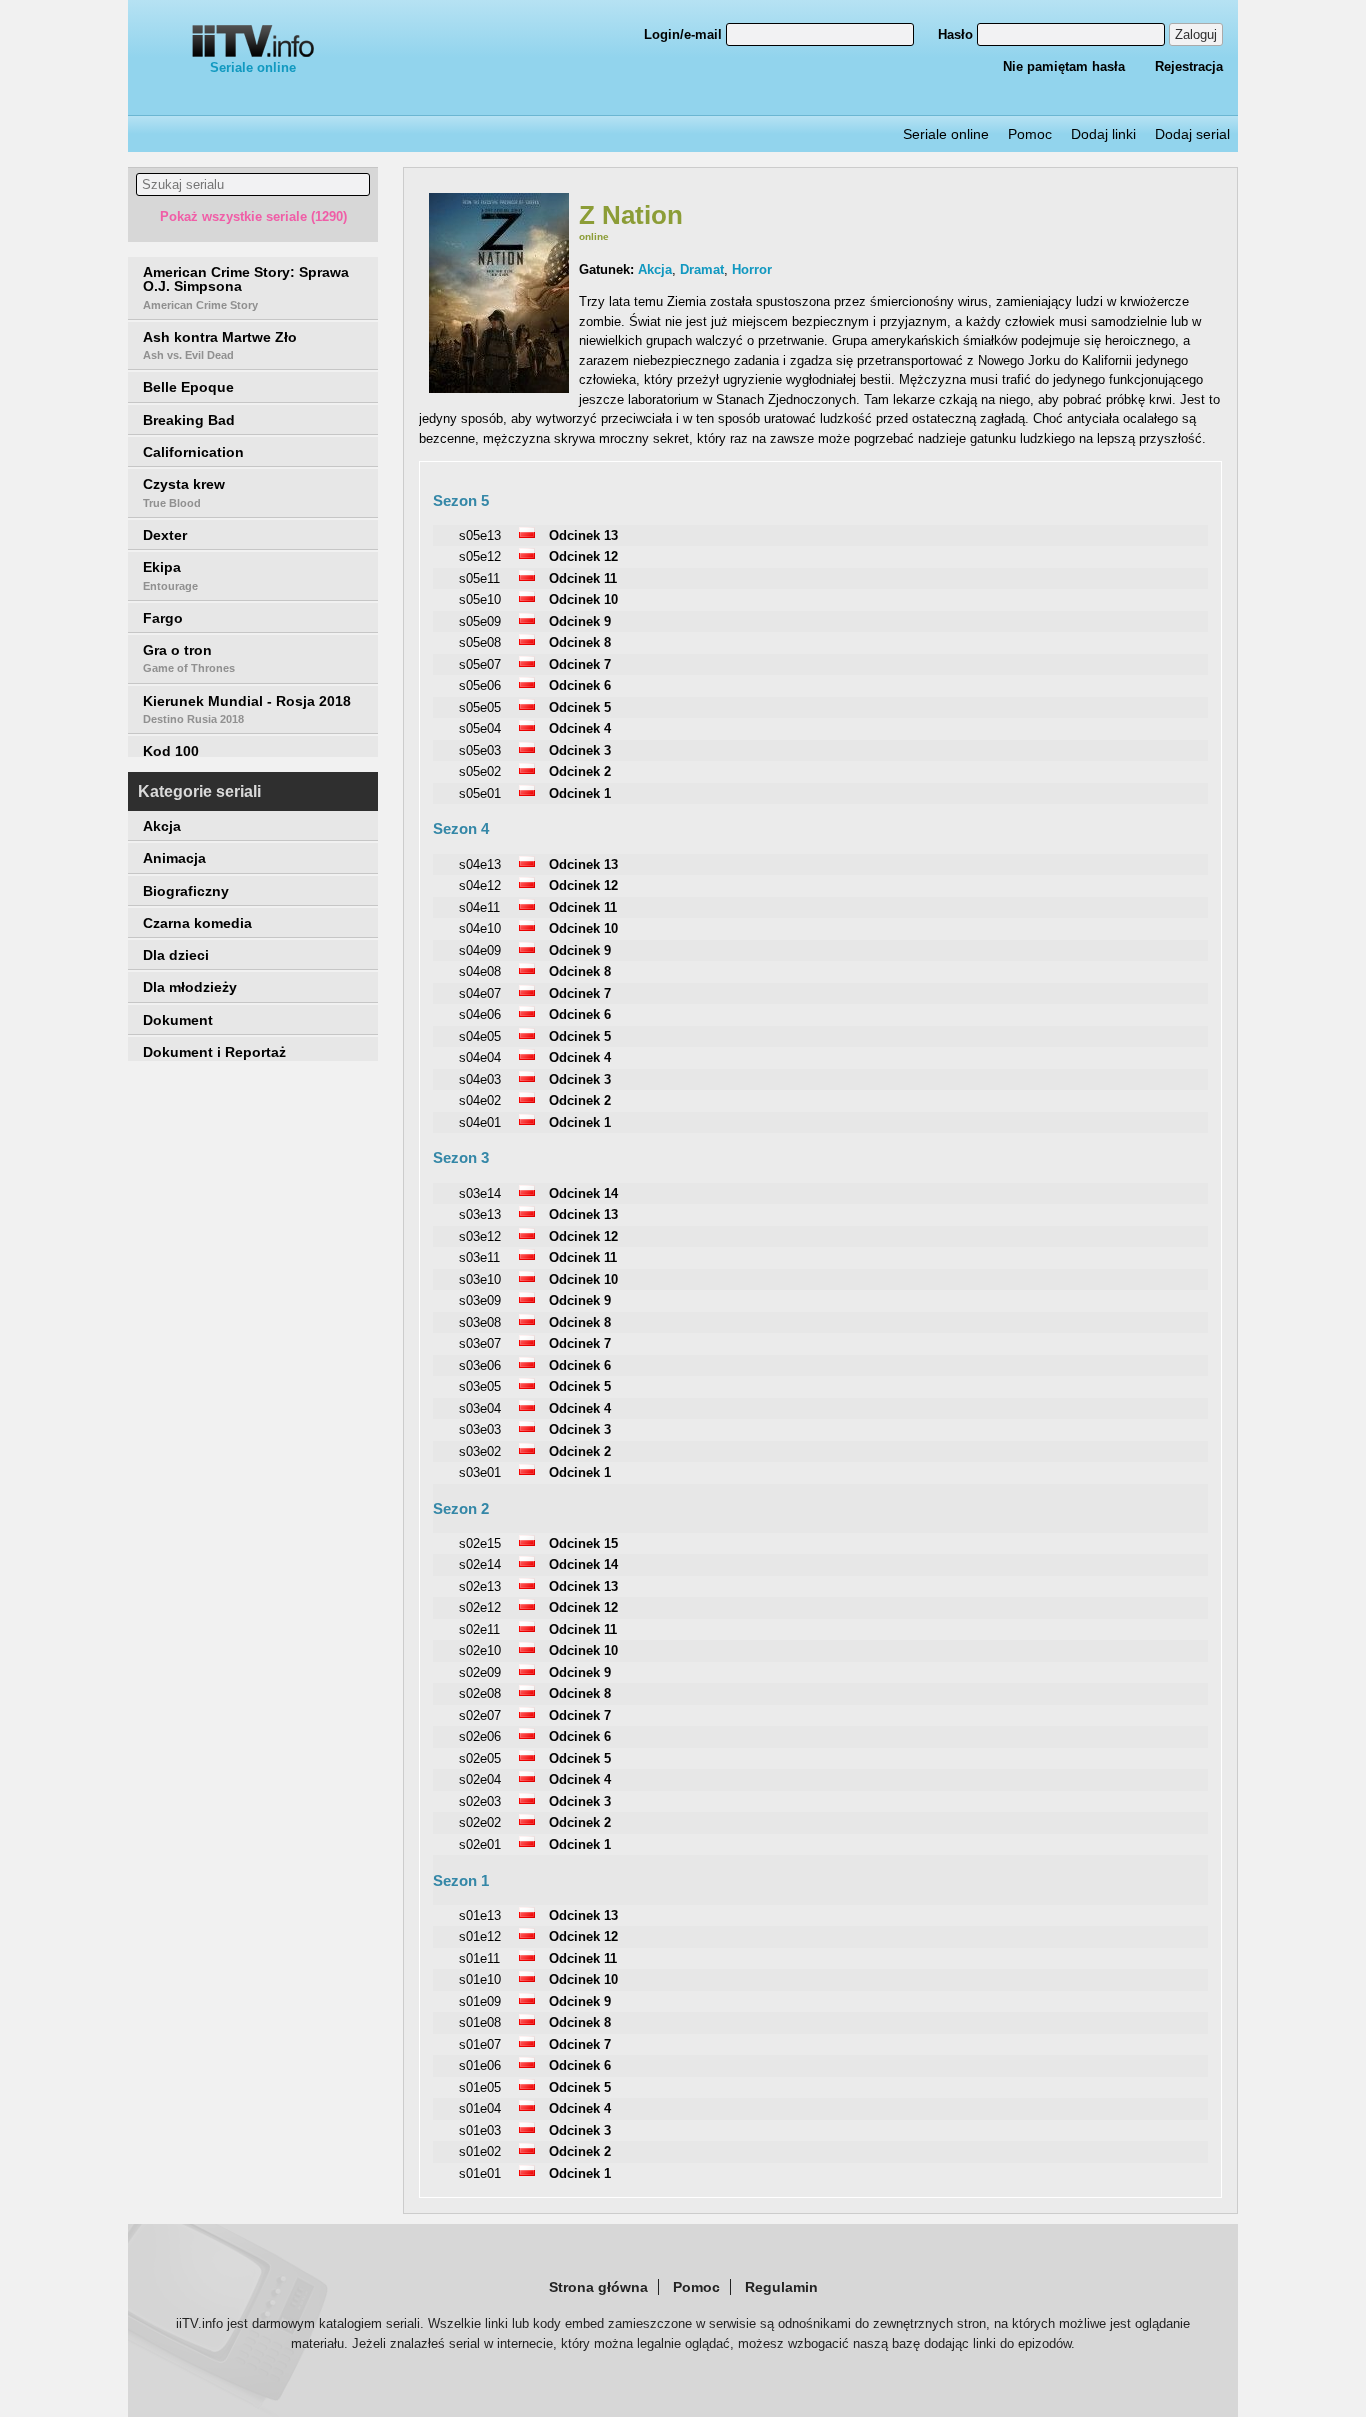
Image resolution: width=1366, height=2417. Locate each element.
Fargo (163, 618)
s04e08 (480, 971)
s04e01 (480, 1122)
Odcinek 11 (583, 578)
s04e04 (480, 1057)
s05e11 (479, 578)
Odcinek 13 (583, 535)
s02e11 (479, 1629)
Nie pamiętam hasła (1064, 66)
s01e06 (480, 2065)
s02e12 (480, 1607)
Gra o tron (189, 658)
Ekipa (170, 575)
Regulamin (781, 2287)
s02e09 (480, 1672)
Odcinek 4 (580, 728)
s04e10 (480, 928)
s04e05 (480, 1036)
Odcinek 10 (583, 599)
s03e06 (480, 1365)
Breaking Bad (189, 420)
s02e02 (480, 1822)
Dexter (165, 535)
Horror (752, 269)
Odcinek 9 (580, 621)
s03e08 (480, 1322)
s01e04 (480, 2108)
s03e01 (480, 1472)
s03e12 (480, 1236)
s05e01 (480, 793)
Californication (193, 452)
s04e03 (480, 1079)
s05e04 (480, 728)
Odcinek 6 (580, 685)
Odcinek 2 (580, 771)
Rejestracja (1189, 66)
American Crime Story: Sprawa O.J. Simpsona (246, 287)
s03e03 (480, 1429)
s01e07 (480, 2044)
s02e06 (480, 1736)
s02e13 (480, 1586)
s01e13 (480, 1915)
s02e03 (480, 1801)
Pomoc (1030, 134)
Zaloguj (1196, 34)
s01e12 (480, 1936)
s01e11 (479, 1958)
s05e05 (480, 707)
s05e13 (480, 535)
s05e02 (480, 771)
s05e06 (480, 685)
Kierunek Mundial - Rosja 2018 (247, 709)
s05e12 (480, 556)
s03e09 (480, 1300)
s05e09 (480, 621)
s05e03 (480, 750)
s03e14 (480, 1193)
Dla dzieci (176, 955)
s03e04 (480, 1408)
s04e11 (479, 907)
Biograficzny (186, 891)
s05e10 (480, 599)
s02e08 (480, 1693)
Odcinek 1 (580, 793)
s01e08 (480, 2022)
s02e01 (480, 1844)
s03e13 (480, 1214)
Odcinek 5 (580, 707)
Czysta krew (184, 492)
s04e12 (480, 885)
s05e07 (480, 664)
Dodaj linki (1103, 134)
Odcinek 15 (583, 1543)
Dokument (178, 1020)
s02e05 (480, 1758)
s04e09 (480, 950)
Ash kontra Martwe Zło (220, 345)
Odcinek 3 (580, 750)
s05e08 (480, 642)
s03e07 (480, 1343)
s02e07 (480, 1715)
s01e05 (480, 2087)
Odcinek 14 (583, 1193)
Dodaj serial (1192, 134)
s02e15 (480, 1543)
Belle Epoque (188, 387)
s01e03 (480, 2130)
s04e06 (480, 1014)
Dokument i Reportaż (214, 1052)
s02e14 (480, 1564)
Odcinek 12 (583, 556)
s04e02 (480, 1100)
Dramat (702, 269)
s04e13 (480, 864)
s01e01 (480, 2173)
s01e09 (480, 2001)
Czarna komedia (197, 923)
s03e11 (479, 1257)
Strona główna (598, 2287)
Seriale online (253, 67)
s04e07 (480, 993)
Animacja (174, 858)
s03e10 (480, 1279)
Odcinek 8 (580, 642)
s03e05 (480, 1386)
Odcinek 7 (580, 664)
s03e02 (480, 1451)
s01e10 (480, 1979)
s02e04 (480, 1779)
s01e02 (480, 2151)
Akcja (162, 826)
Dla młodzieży (190, 987)
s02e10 (480, 1650)
